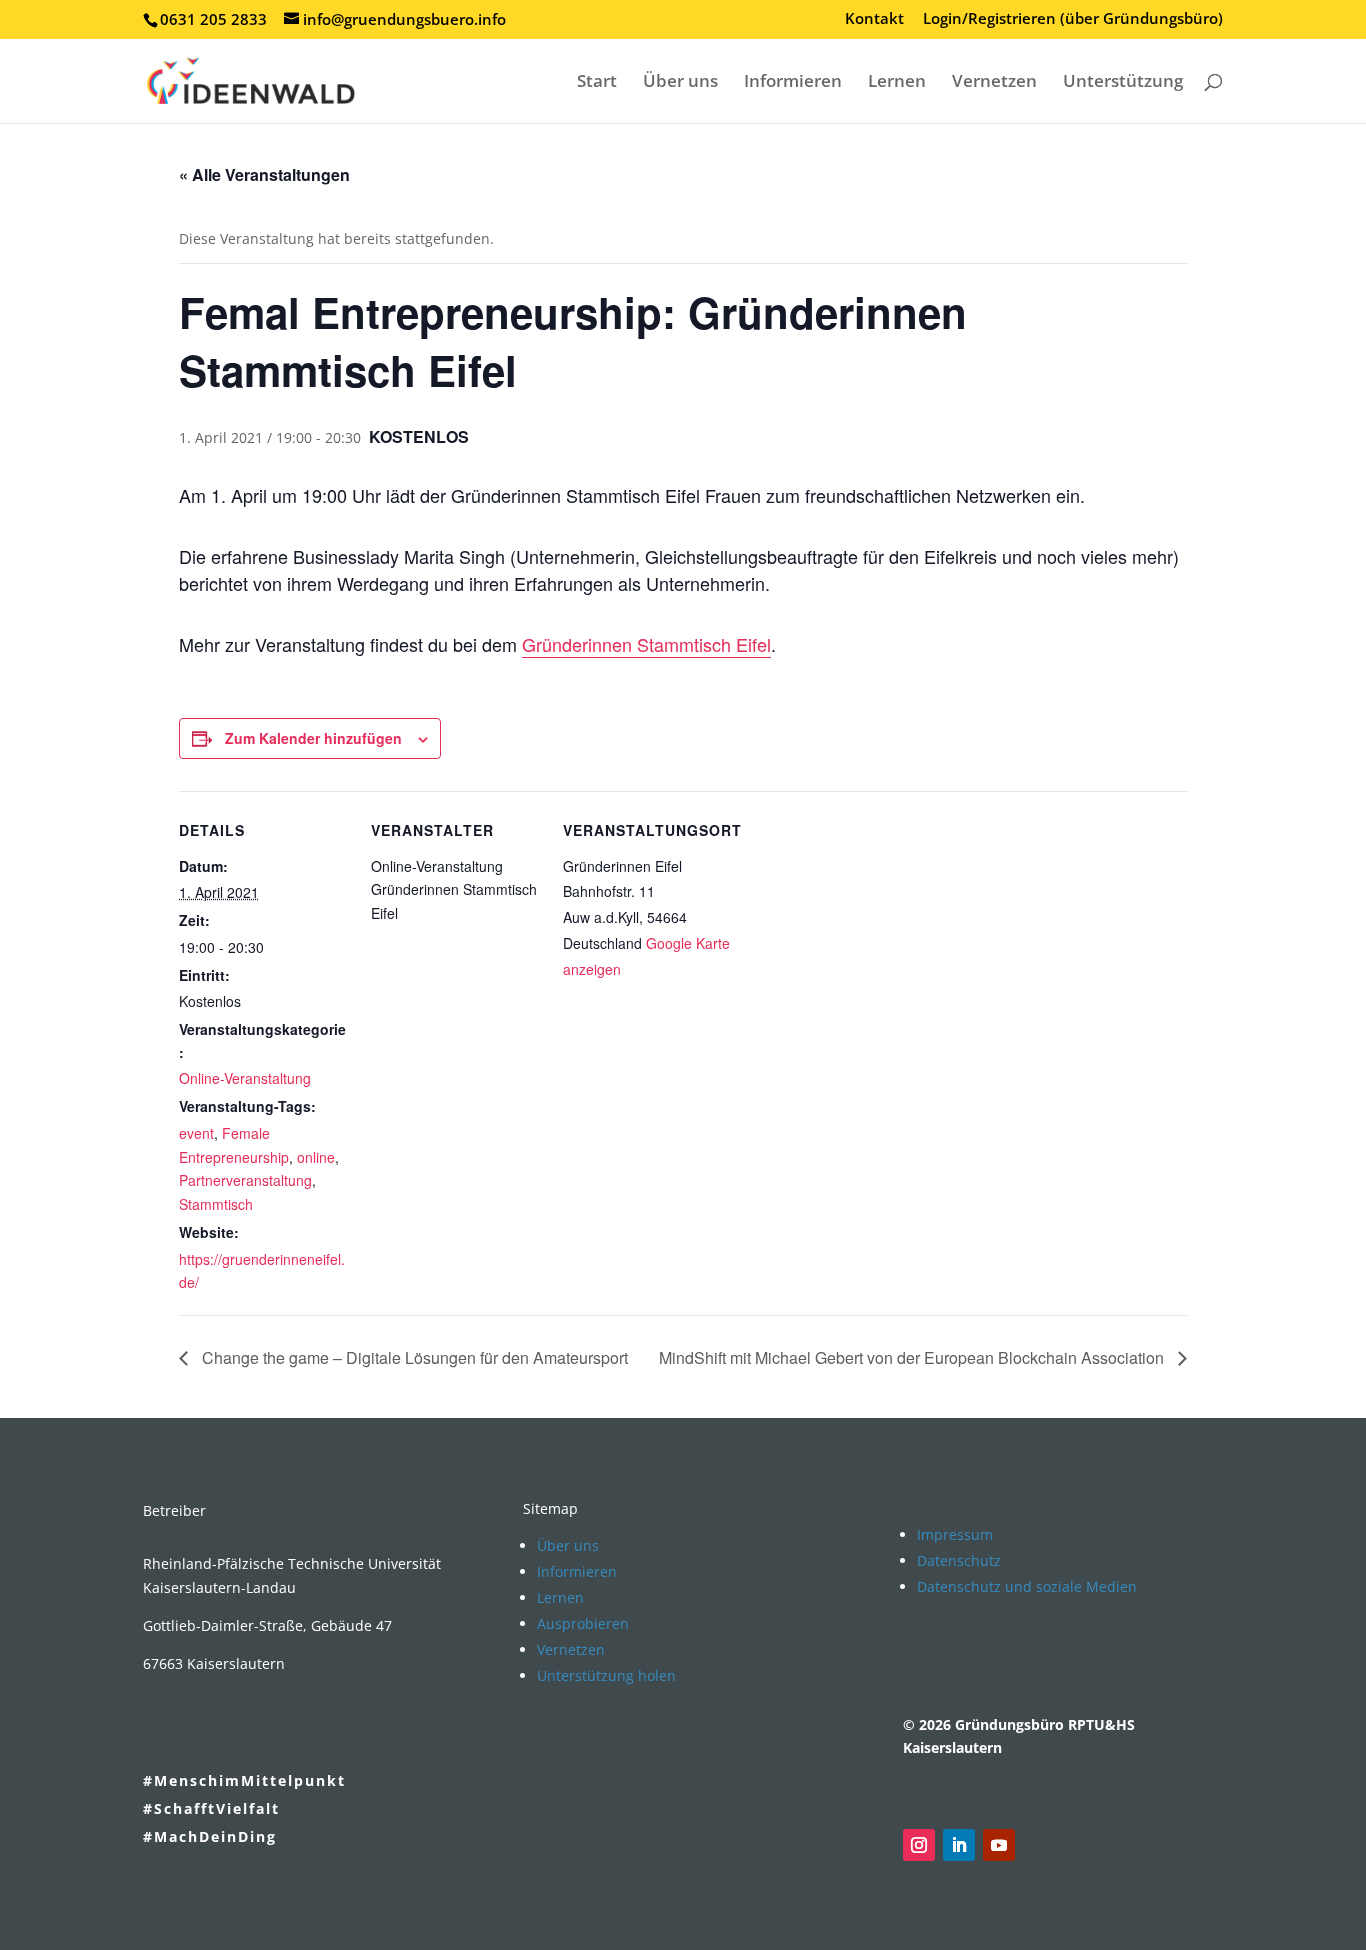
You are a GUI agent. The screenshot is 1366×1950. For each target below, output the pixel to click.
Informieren (793, 83)
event (196, 1133)
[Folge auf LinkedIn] (959, 1845)
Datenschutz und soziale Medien (1027, 1586)
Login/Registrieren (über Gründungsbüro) (1073, 19)
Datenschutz (959, 1560)
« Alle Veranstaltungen (264, 174)
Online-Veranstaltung (245, 1078)
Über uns (680, 83)
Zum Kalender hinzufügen (313, 738)
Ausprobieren (583, 1623)
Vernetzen (994, 83)
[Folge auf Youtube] (999, 1845)
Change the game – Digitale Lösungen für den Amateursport (413, 1357)
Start (597, 83)
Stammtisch (216, 1204)
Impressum (955, 1534)
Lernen (897, 83)
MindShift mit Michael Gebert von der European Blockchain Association (913, 1357)
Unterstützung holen (606, 1675)
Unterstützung (1123, 83)
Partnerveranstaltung (245, 1180)
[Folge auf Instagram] (919, 1845)
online (316, 1157)
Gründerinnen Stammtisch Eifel (646, 644)
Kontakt (874, 19)
